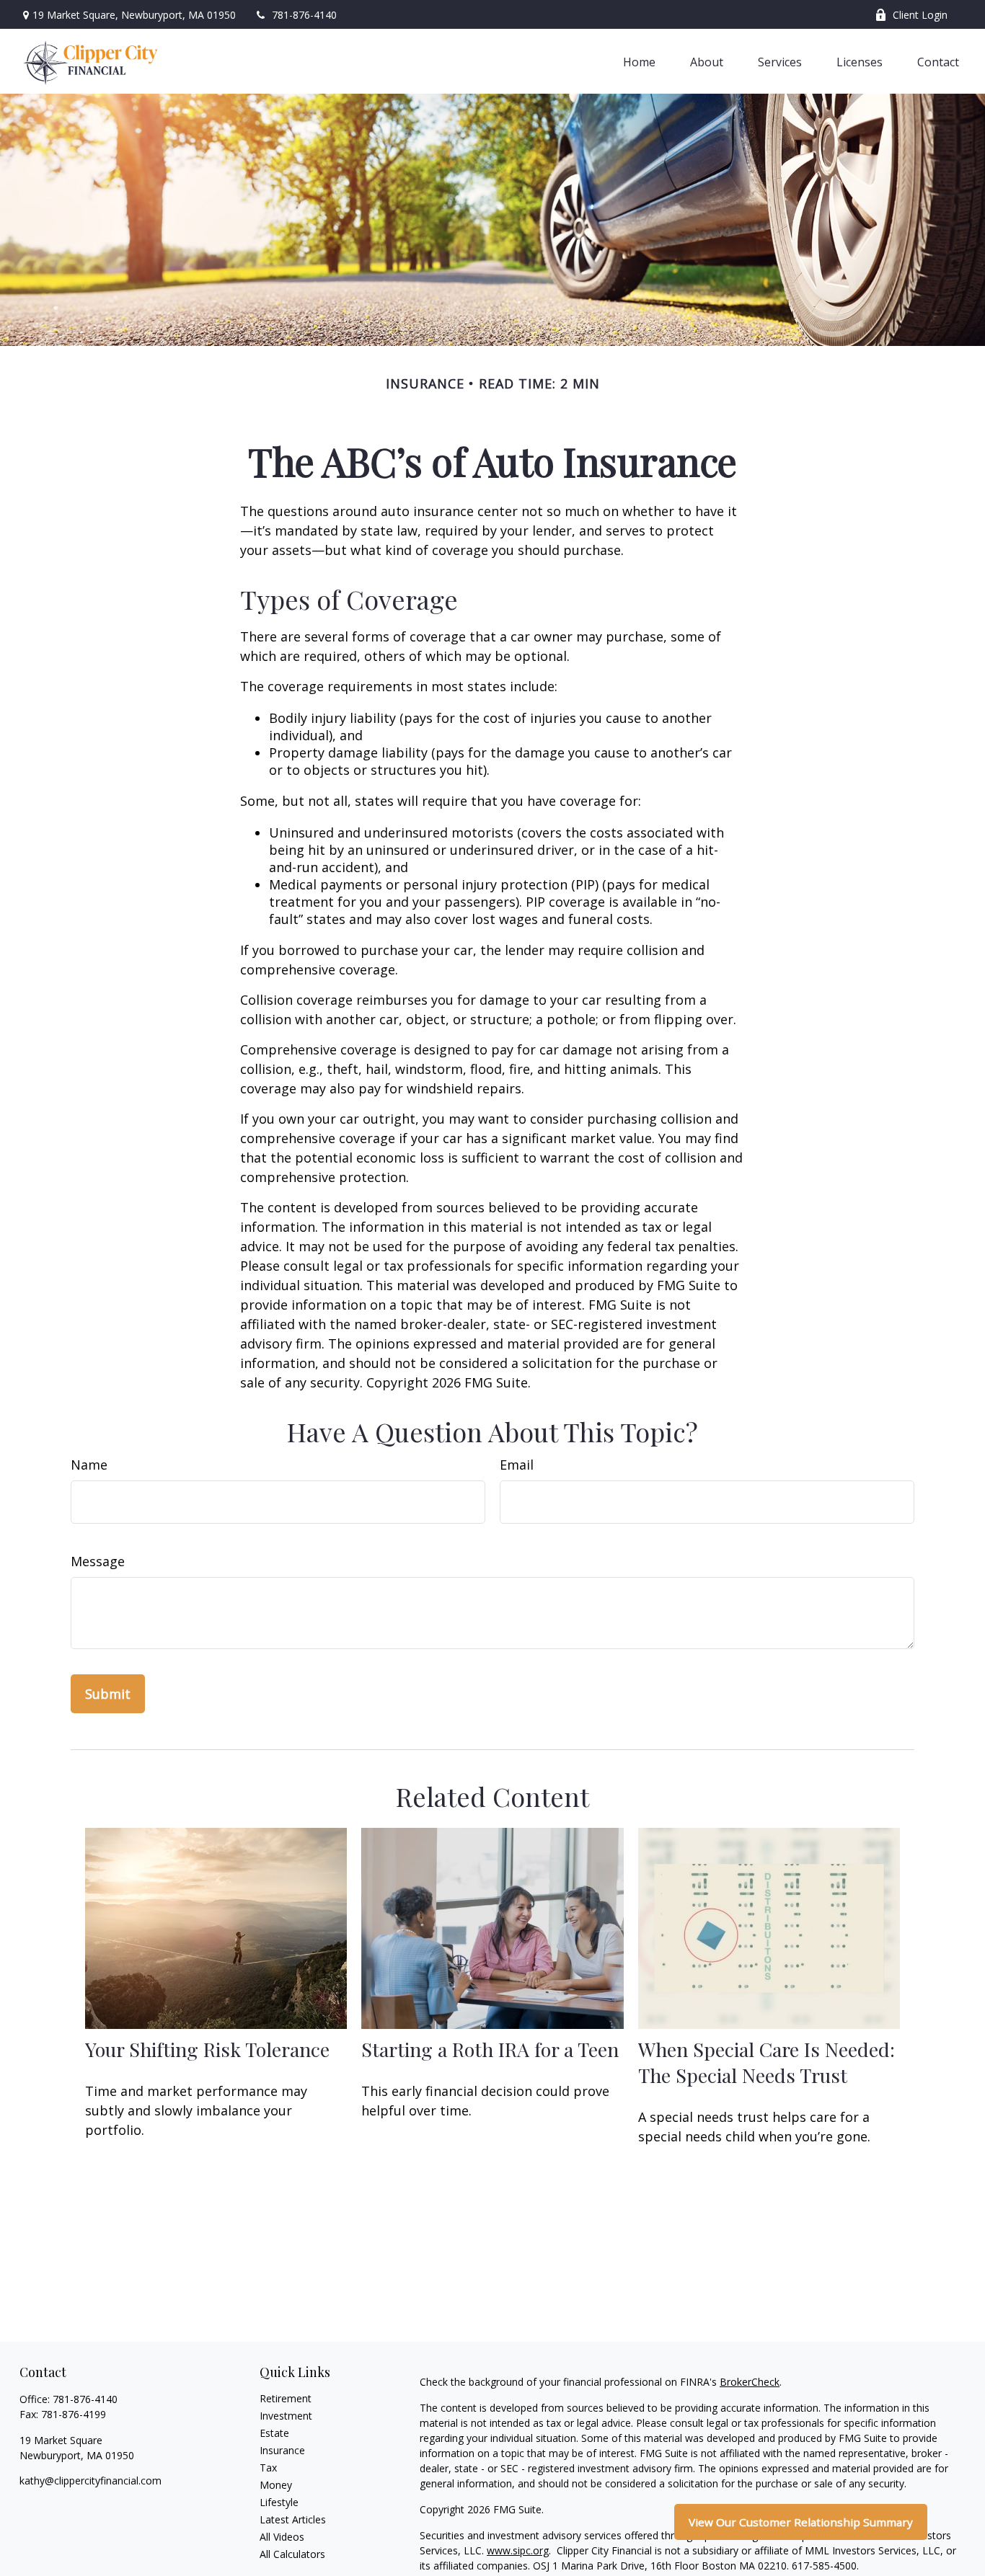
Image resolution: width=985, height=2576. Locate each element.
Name (89, 1465)
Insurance (282, 2450)
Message (98, 1561)
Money (276, 2485)
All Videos (282, 2537)
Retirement (286, 2398)
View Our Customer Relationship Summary (801, 2522)
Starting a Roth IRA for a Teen (490, 2049)
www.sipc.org (518, 2550)
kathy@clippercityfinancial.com (90, 2480)
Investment (286, 2416)
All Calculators (292, 2554)
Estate (274, 2433)
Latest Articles (293, 2519)
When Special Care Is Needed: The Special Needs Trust (767, 2062)
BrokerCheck (750, 2382)
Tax (268, 2468)
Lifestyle (279, 2502)
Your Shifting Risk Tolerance (207, 2049)
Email (517, 1465)
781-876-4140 (304, 15)
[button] (639, 61)
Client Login (920, 15)
